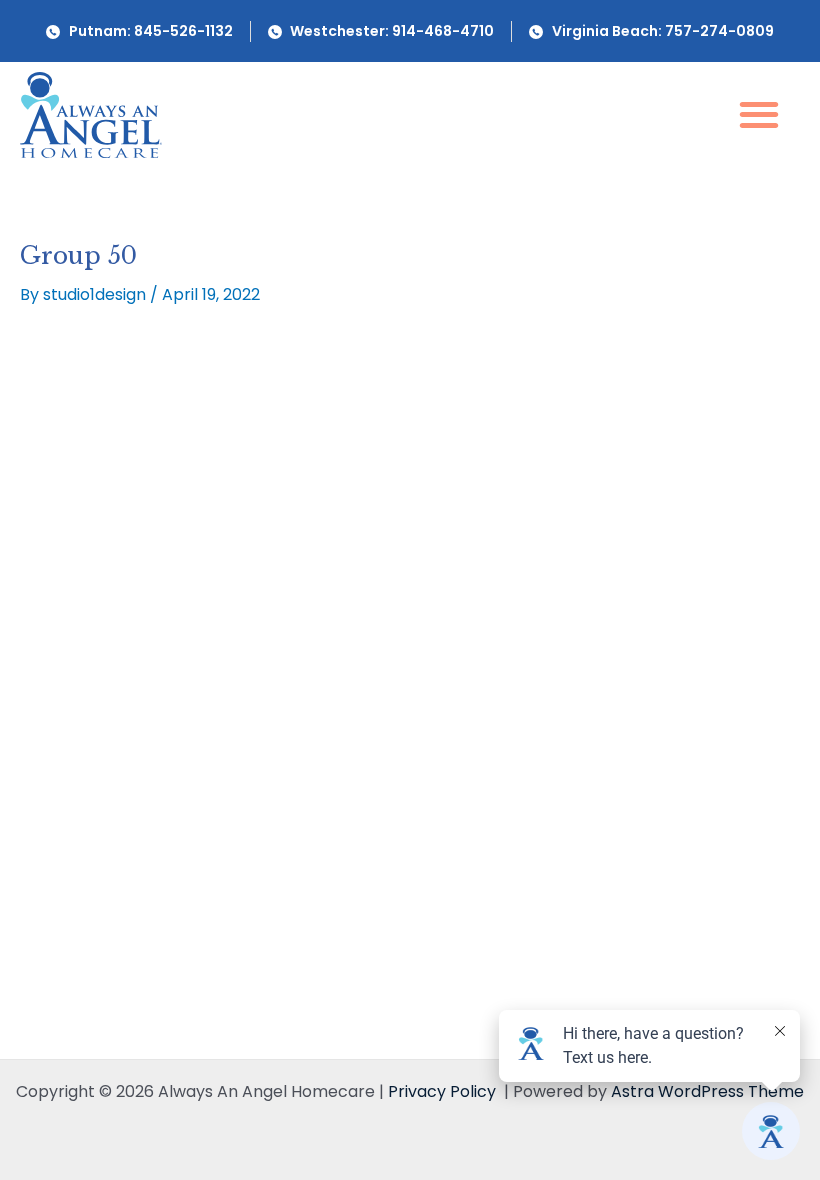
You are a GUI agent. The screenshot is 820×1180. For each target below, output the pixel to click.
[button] (758, 113)
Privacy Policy (442, 1091)
